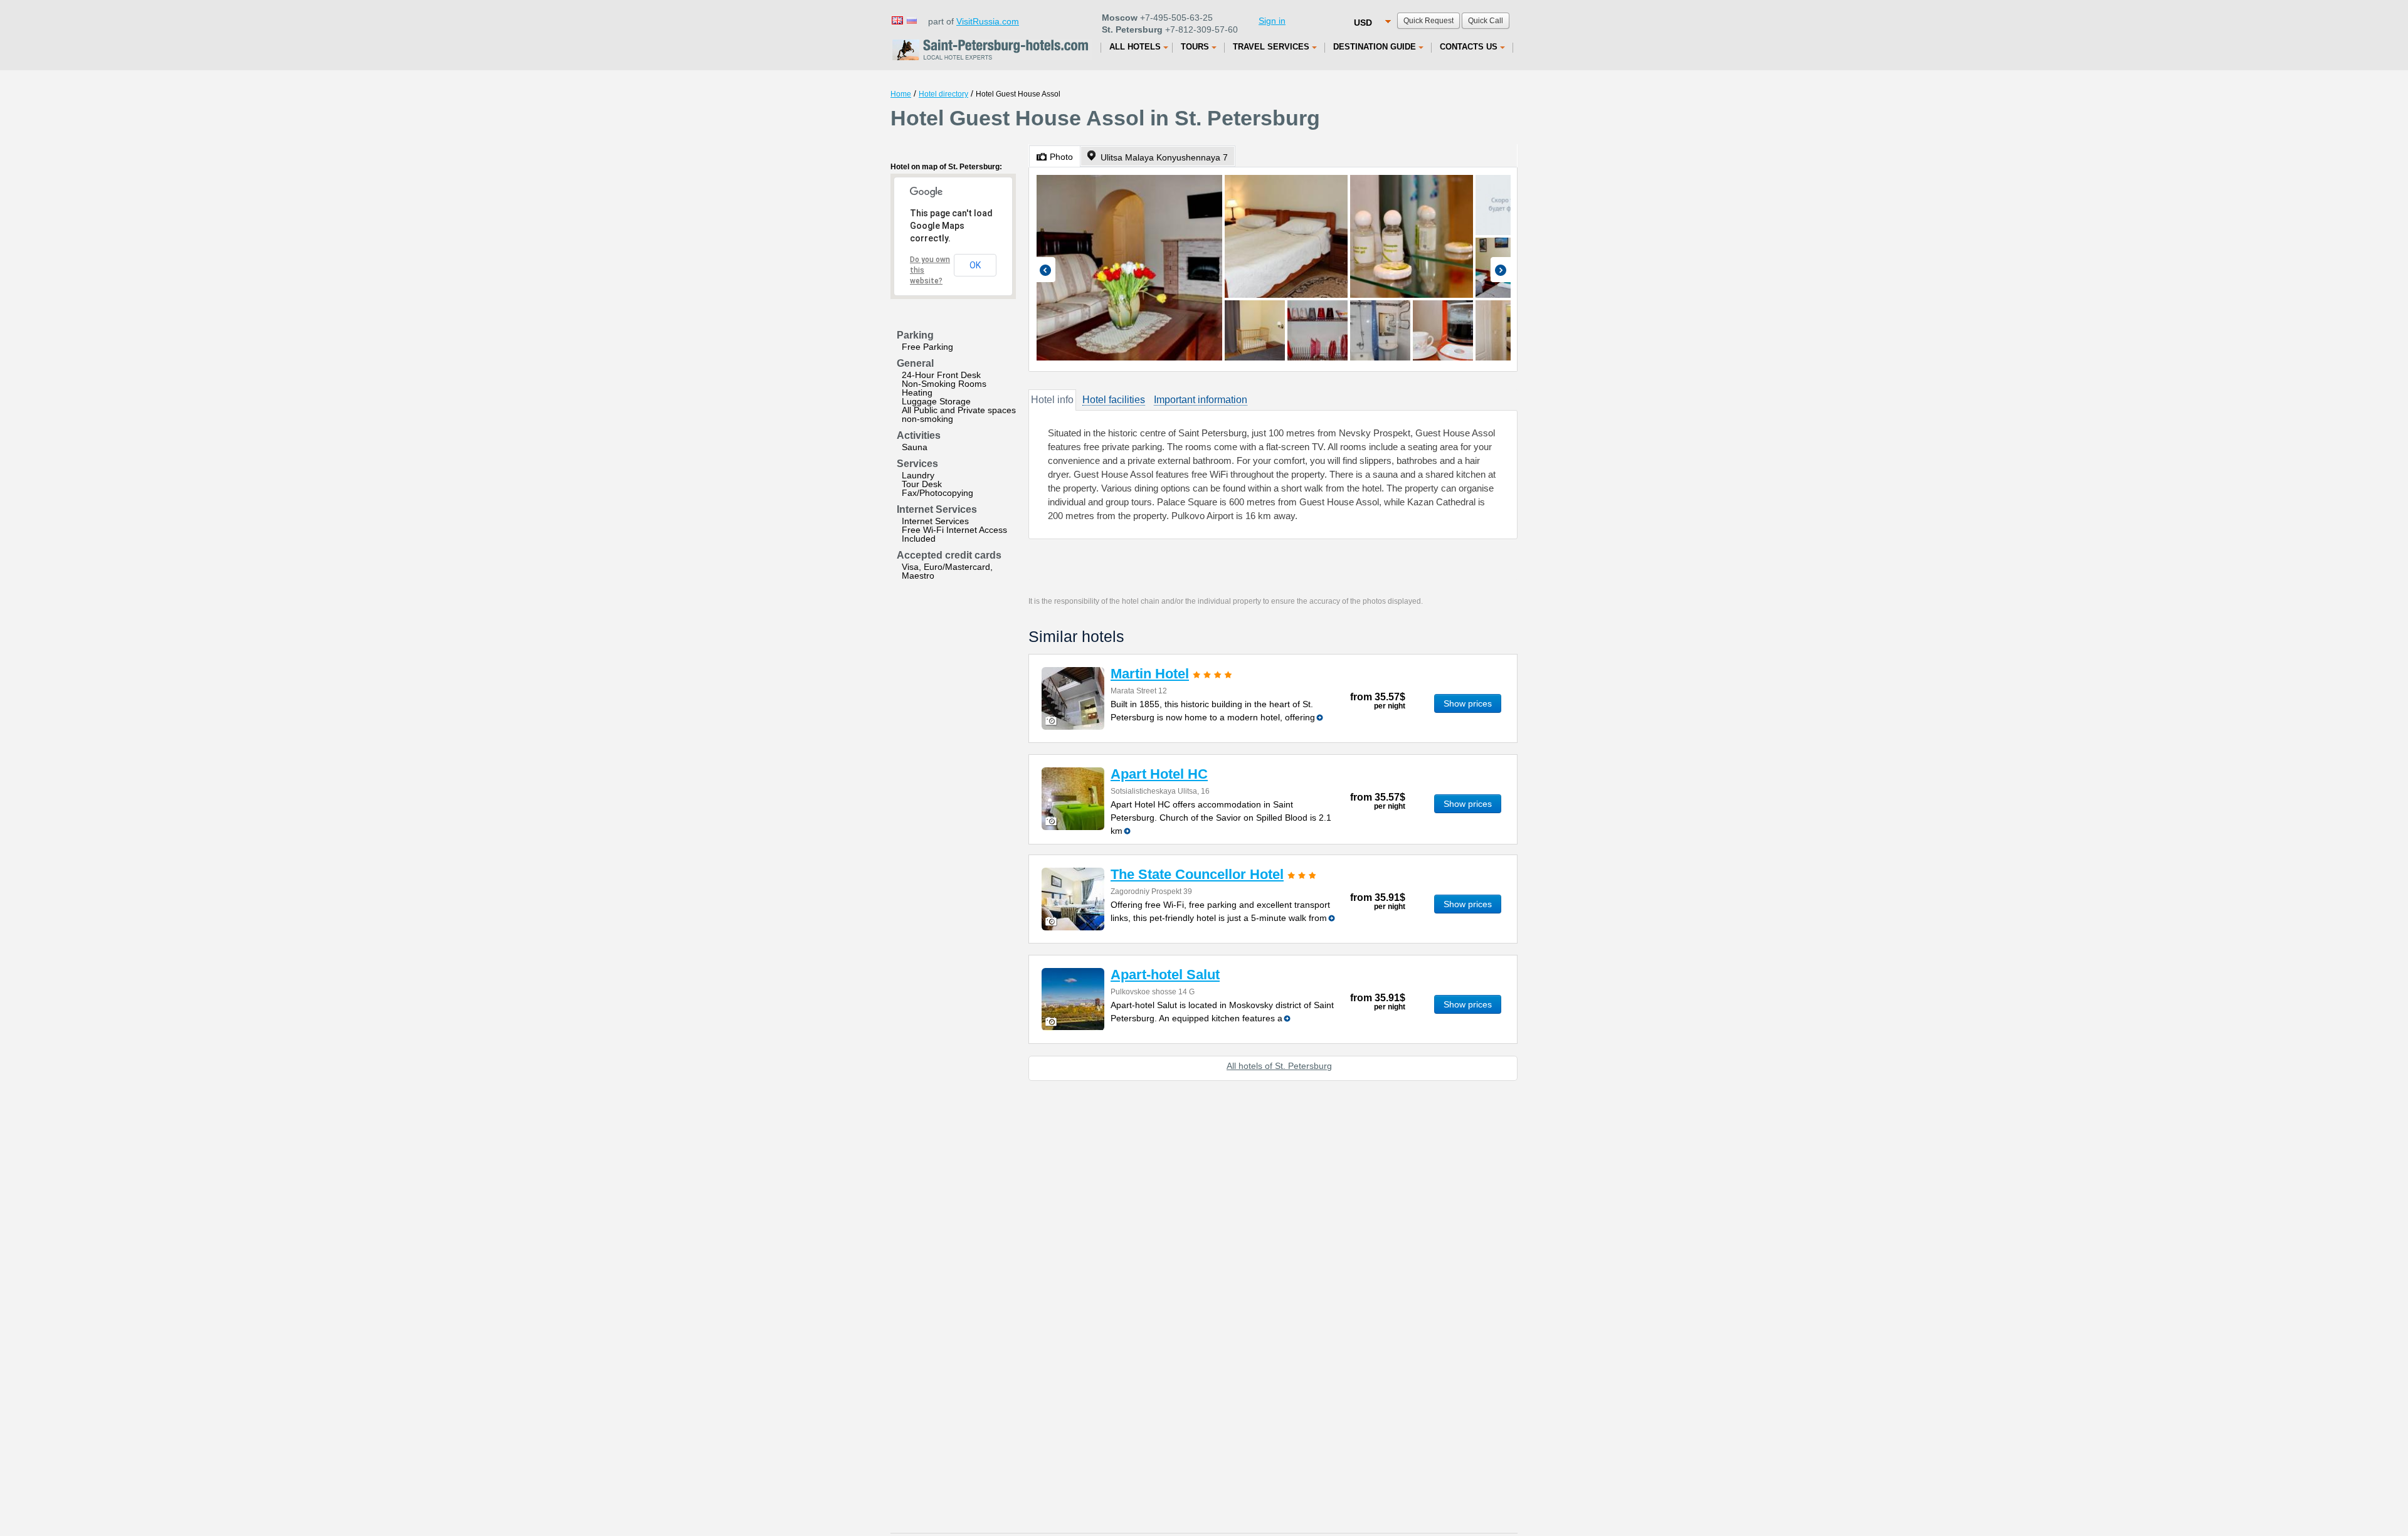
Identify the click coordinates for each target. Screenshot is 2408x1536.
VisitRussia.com (988, 21)
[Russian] (911, 20)
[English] (897, 20)
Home (901, 94)
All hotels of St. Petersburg (1279, 1066)
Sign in (1272, 21)
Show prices (1468, 703)
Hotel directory (943, 94)
